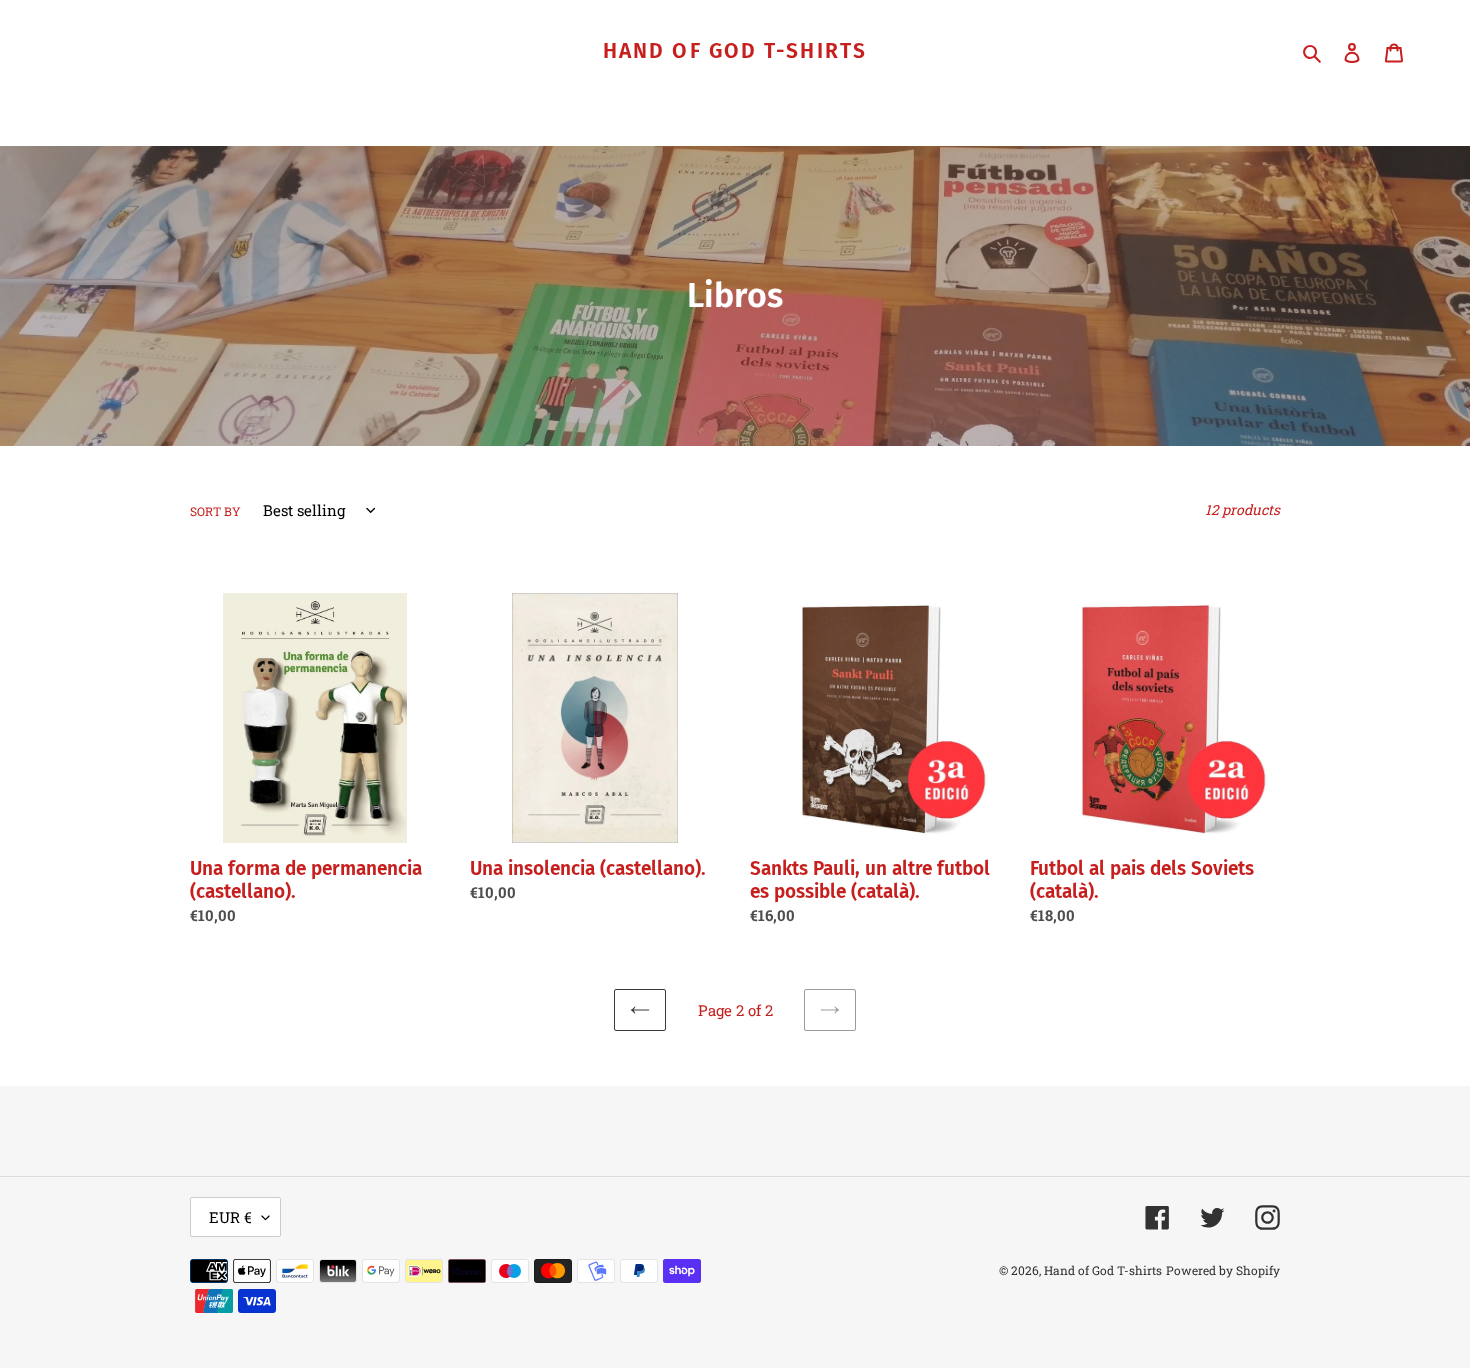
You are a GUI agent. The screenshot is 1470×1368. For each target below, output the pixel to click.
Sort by (215, 511)
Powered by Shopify (1223, 1270)
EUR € (230, 1217)
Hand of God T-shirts (735, 51)
